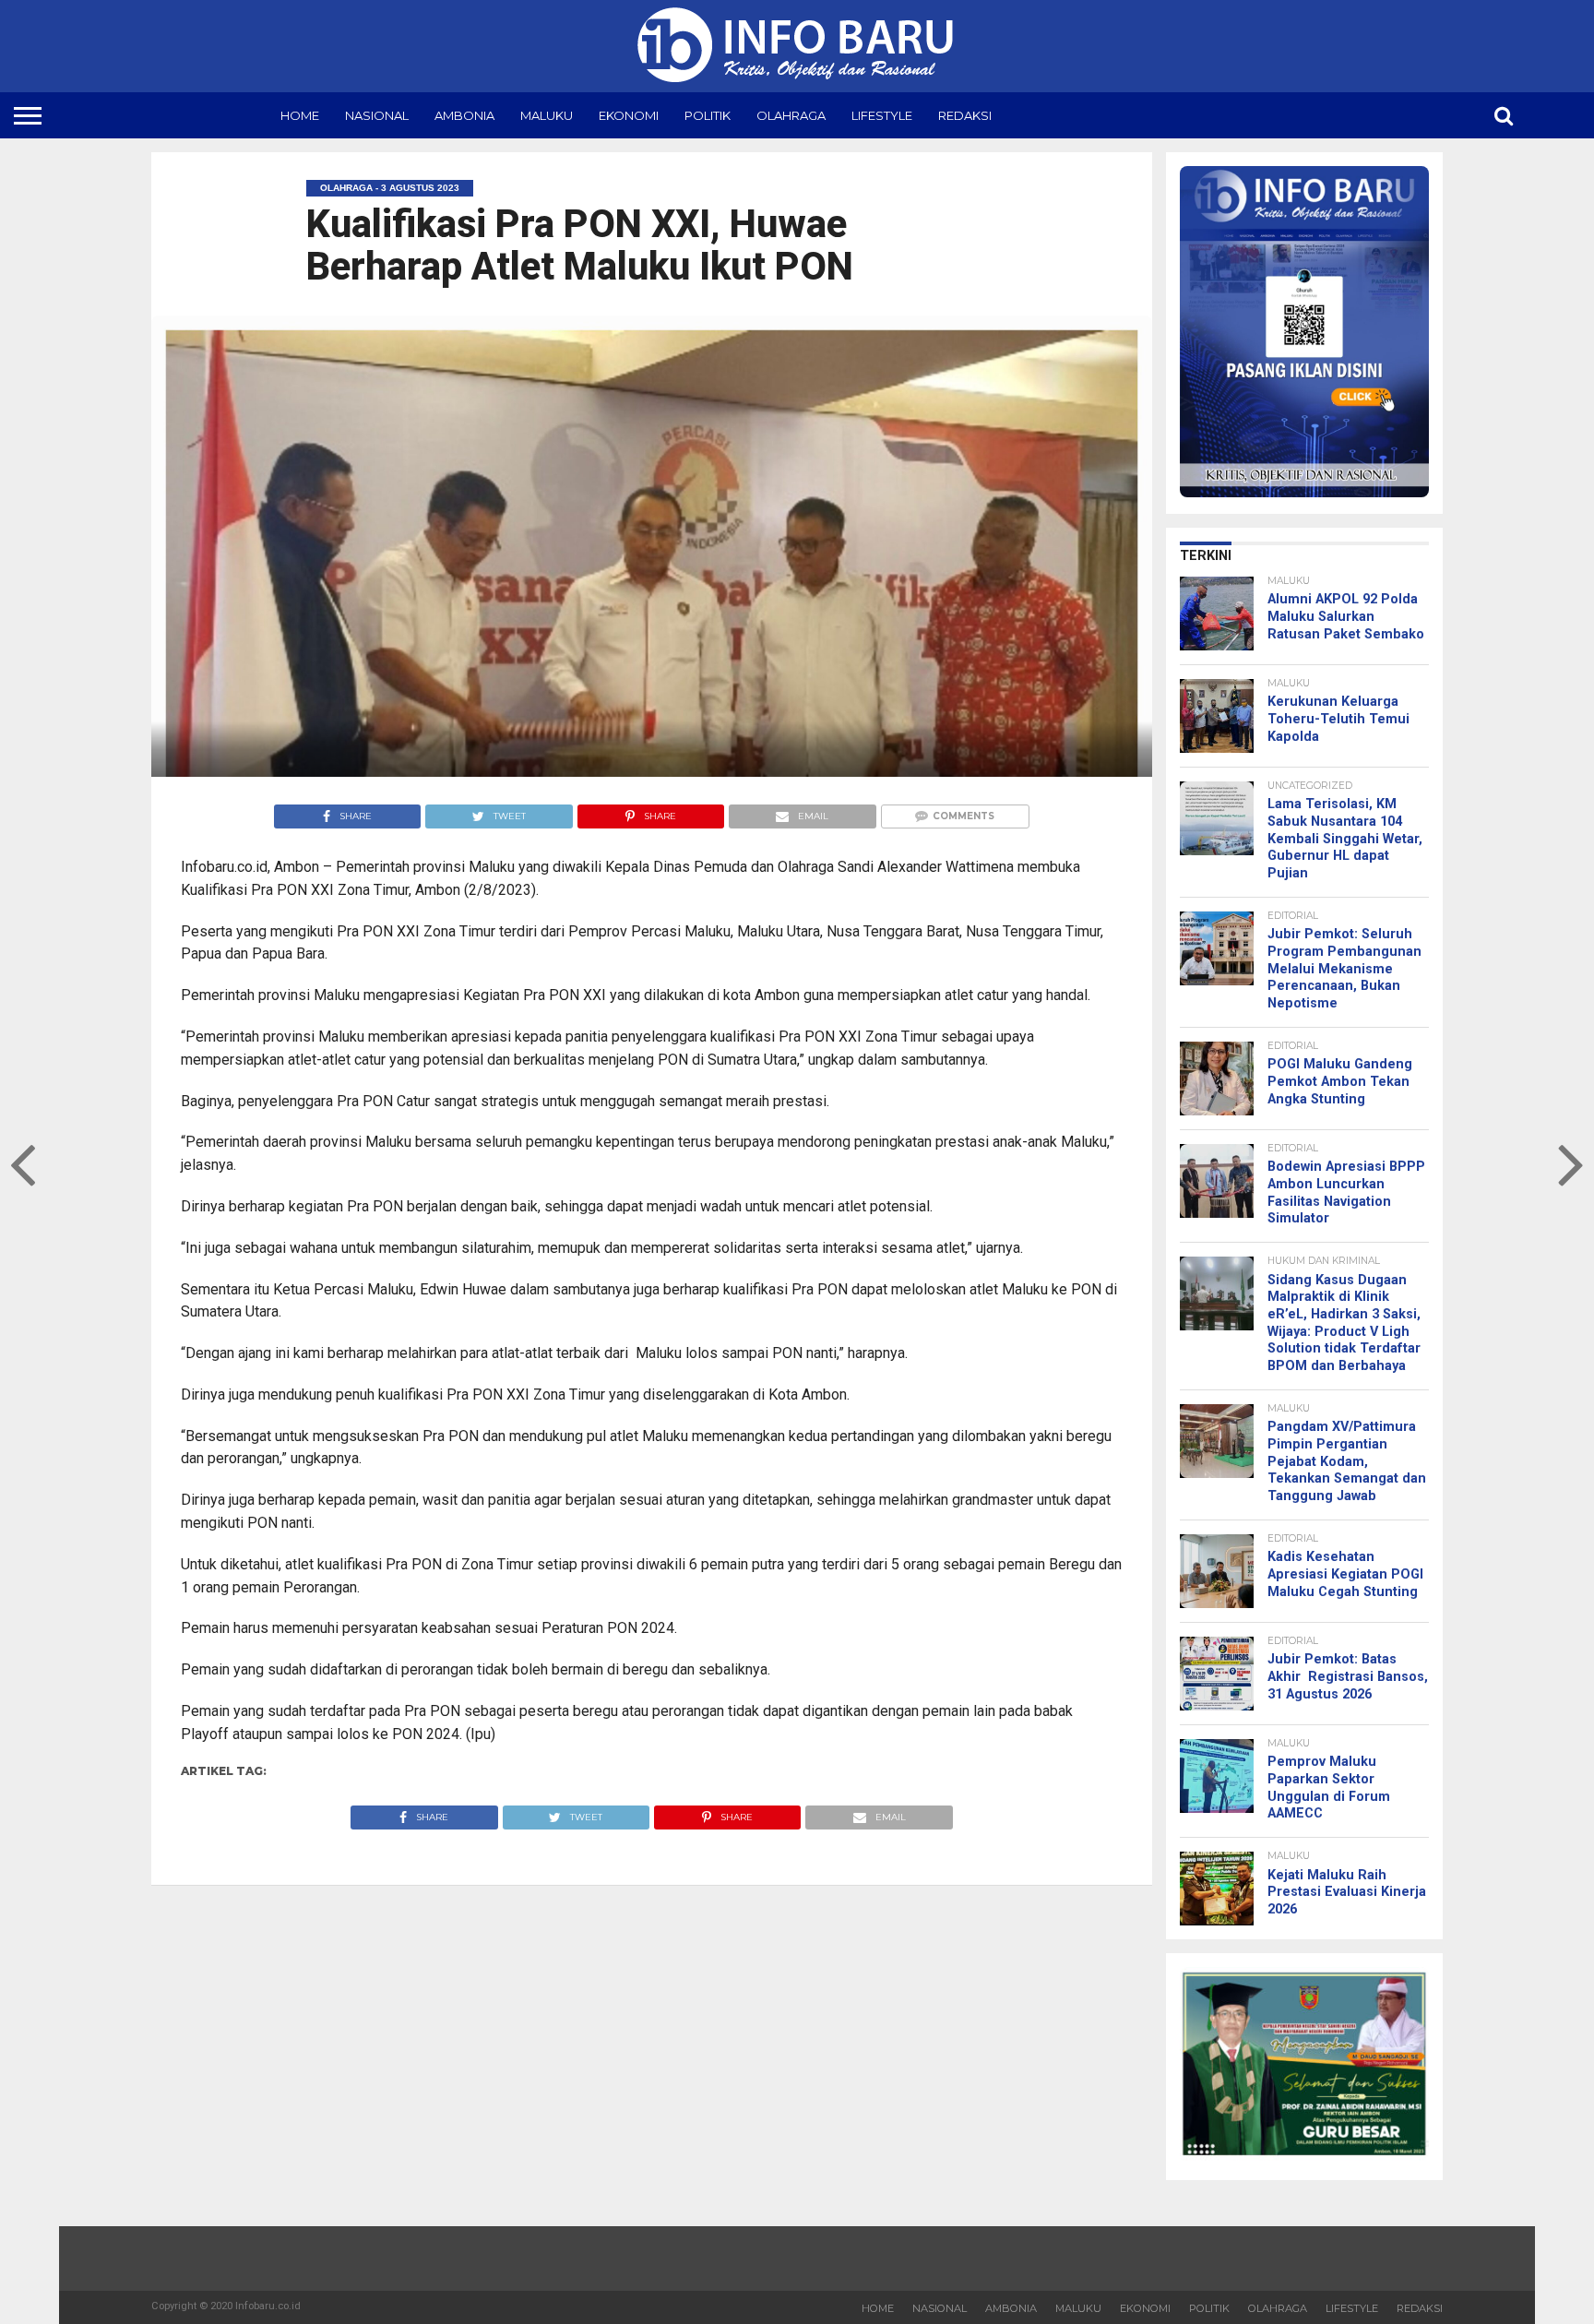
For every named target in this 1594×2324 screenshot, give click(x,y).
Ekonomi (629, 115)
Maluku (547, 115)
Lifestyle (882, 115)
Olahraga (791, 115)
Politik (708, 115)
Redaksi (965, 115)
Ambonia (464, 115)
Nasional (377, 115)
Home (300, 115)
